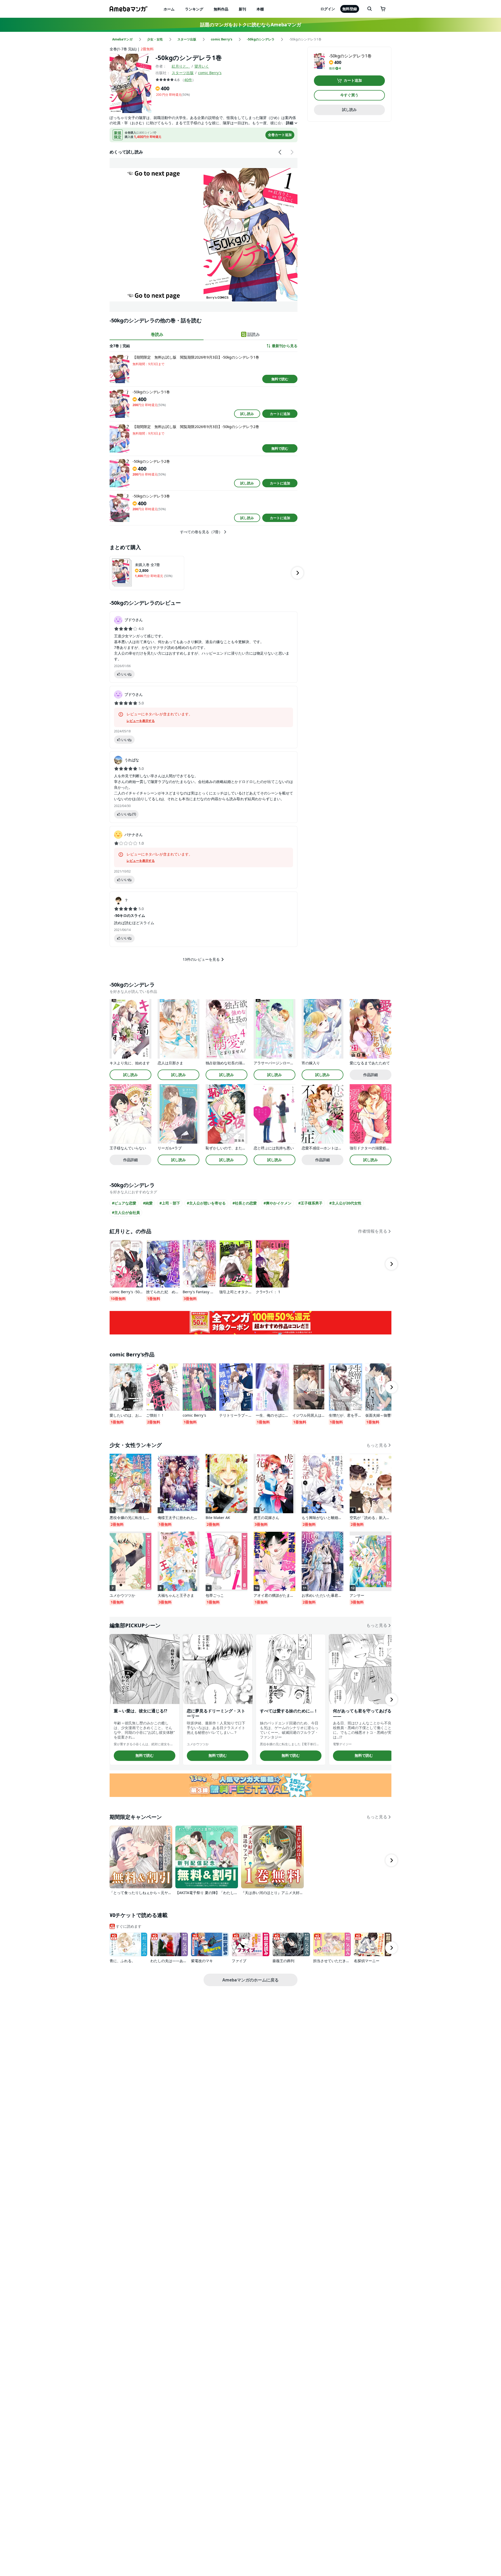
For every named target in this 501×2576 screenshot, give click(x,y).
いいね (126, 674)
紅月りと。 (181, 66)
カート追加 (353, 81)
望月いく (202, 66)
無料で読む (280, 379)
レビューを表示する (141, 721)
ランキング (194, 9)
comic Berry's (210, 73)
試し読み (247, 414)
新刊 (242, 9)
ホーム (169, 9)
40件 (188, 80)
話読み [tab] (254, 334)
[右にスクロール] (292, 152)
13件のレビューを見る (201, 959)
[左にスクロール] (280, 152)
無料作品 (221, 9)
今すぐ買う (349, 95)
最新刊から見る (285, 346)
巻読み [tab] (157, 334)
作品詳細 (371, 1075)
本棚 (260, 9)
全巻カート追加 (280, 135)
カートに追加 (280, 414)
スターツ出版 (183, 73)
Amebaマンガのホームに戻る (250, 1980)
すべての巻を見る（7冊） (201, 532)
